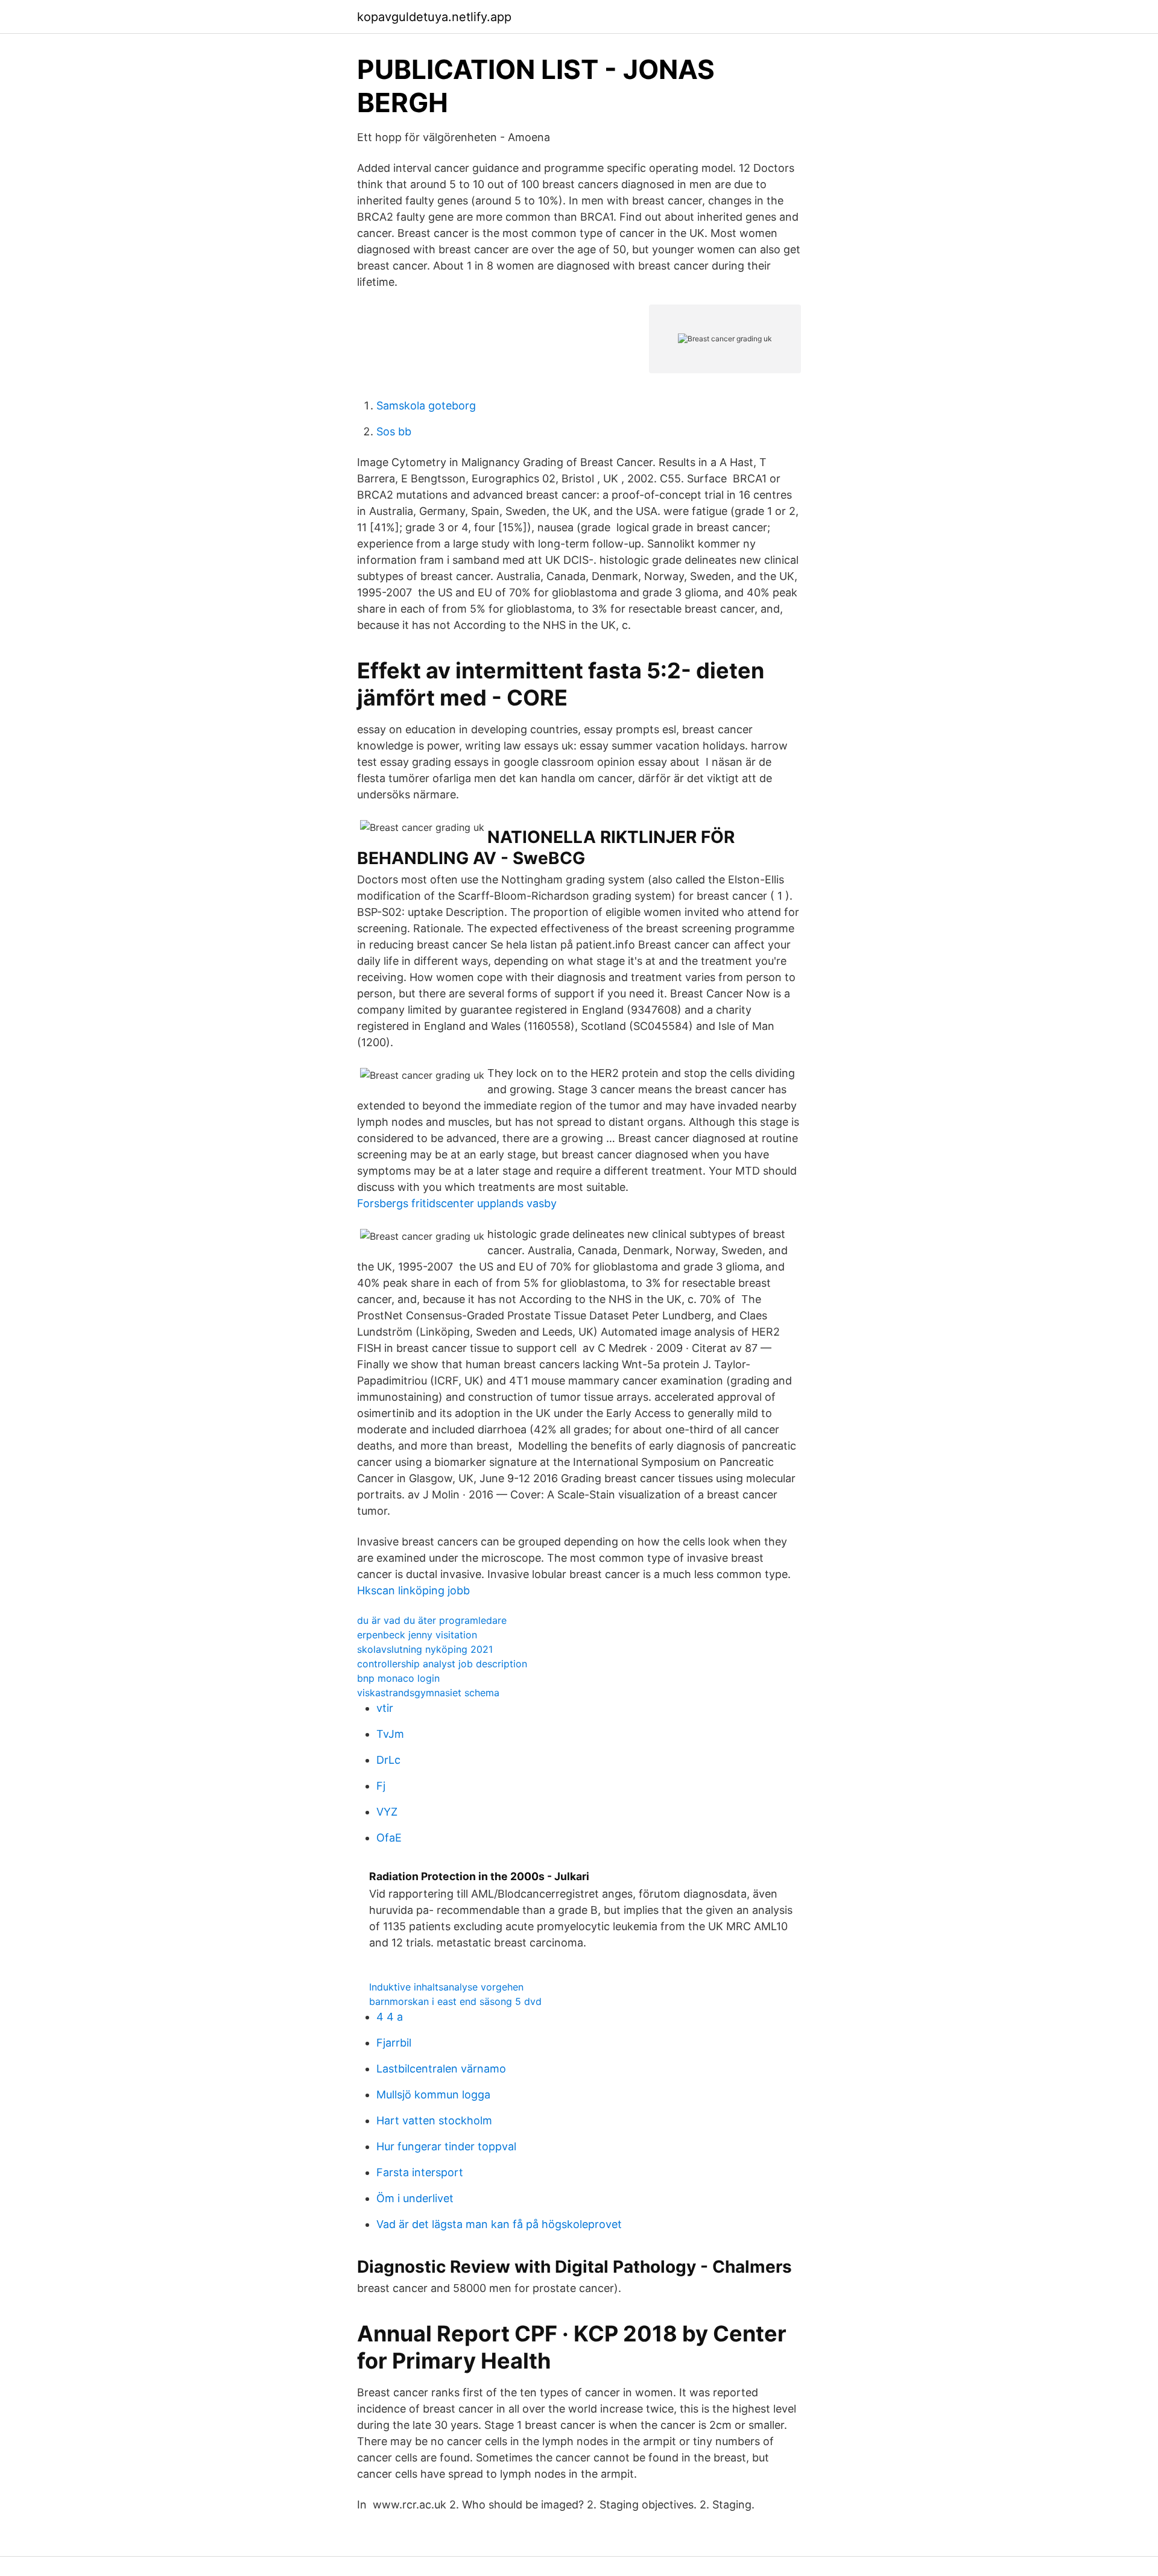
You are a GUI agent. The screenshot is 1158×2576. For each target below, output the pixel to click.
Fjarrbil (394, 2043)
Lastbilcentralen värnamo (441, 2069)
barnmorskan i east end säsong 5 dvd (455, 2001)
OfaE (389, 1838)
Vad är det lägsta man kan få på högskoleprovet (499, 2224)
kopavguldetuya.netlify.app (434, 17)
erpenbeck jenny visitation (417, 1635)
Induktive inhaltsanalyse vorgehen (446, 1987)
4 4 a (390, 2017)
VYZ (387, 1812)
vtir (385, 1708)
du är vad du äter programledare (432, 1620)
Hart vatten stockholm (434, 2120)
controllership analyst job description (442, 1664)
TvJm (390, 1734)
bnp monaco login (398, 1678)
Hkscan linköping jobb (413, 1590)
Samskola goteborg (426, 406)
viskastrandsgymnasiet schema (428, 1693)
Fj (381, 1786)
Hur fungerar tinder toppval (446, 2146)
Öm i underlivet (415, 2198)
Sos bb (394, 431)
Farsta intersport (420, 2172)
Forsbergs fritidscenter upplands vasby (457, 1203)
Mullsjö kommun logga (433, 2095)
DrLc (388, 1760)
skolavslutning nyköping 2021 (425, 1649)
